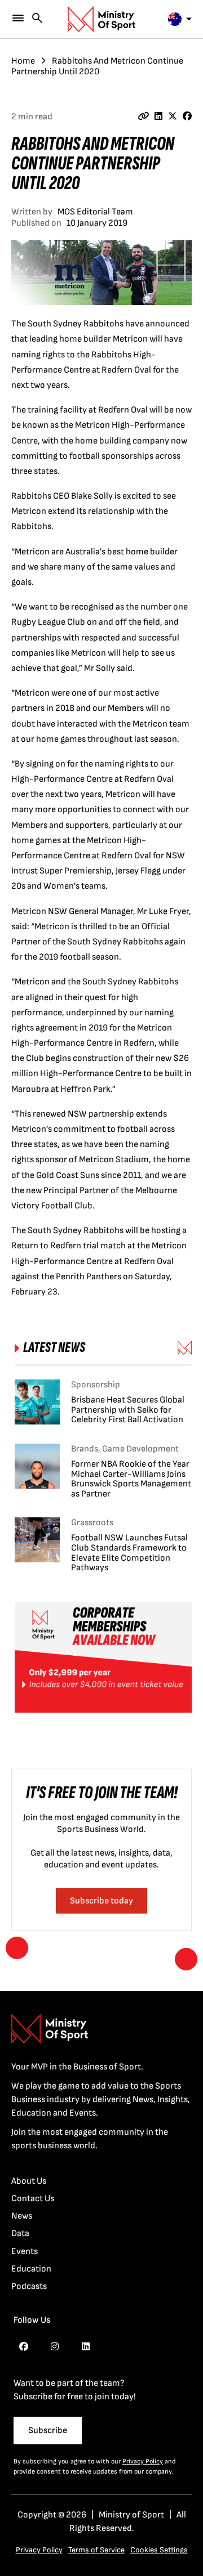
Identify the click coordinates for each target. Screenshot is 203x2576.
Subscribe (48, 2431)
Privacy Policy (143, 2461)
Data (20, 2234)
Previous (17, 1948)
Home (23, 61)
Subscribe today (101, 1901)
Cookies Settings (159, 2550)
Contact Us (33, 2199)
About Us (29, 2181)
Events (25, 2252)
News (22, 2216)
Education (31, 2269)
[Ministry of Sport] (101, 19)
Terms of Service (96, 2550)
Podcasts (29, 2286)
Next (186, 1959)
